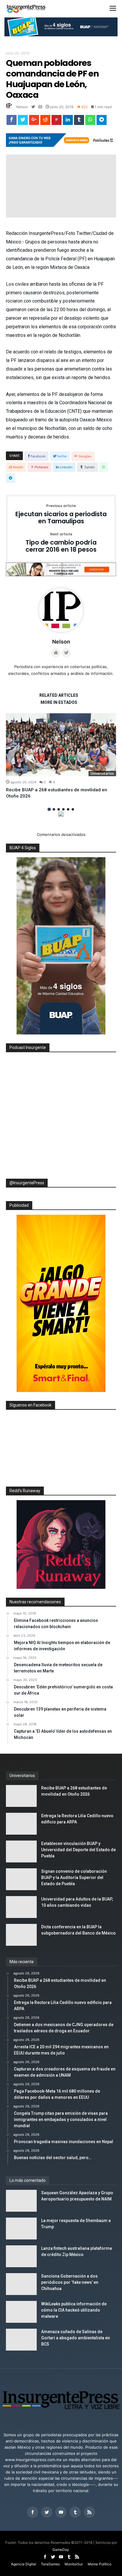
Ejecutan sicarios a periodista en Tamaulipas (61, 514)
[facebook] (12, 121)
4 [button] (63, 809)
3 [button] (59, 809)
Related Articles (59, 695)
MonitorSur (74, 2564)
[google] (34, 121)
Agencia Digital (24, 2564)
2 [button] (54, 809)
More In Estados (59, 703)
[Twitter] (47, 2512)
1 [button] (49, 809)
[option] (61, 756)
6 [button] (73, 809)
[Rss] (89, 2512)
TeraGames (50, 2564)
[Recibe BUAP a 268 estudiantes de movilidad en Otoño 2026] (61, 745)
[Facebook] (33, 2512)
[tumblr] (79, 121)
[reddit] (45, 121)
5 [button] (68, 809)
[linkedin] (68, 121)
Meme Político (99, 2564)
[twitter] (23, 121)
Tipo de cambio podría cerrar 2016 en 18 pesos (61, 543)
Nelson (22, 107)
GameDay (61, 2550)
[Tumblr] (75, 2512)
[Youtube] (61, 2512)
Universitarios (102, 773)
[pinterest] (57, 121)
